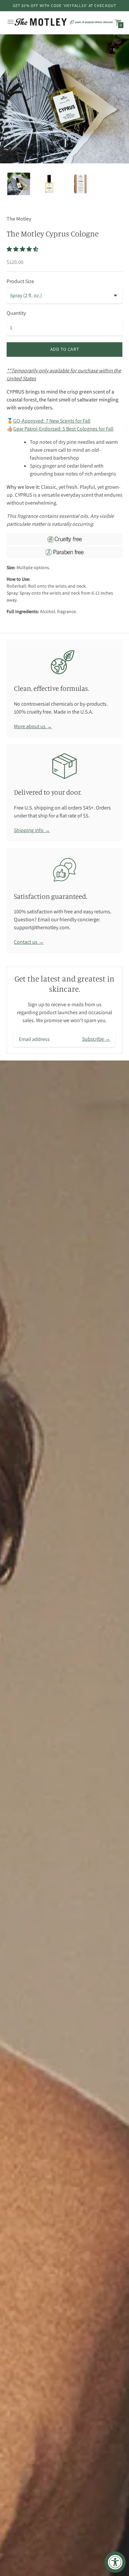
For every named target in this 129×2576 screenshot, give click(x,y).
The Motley (19, 219)
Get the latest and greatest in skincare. (64, 984)
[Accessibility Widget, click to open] (115, 2562)
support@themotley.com (42, 927)
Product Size (20, 281)
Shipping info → (32, 830)
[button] (23, 249)
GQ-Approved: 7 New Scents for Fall (52, 421)
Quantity (16, 313)
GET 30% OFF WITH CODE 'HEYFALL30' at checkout (65, 5)
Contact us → (29, 942)
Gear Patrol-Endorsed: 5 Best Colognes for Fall (63, 429)
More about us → (33, 726)
